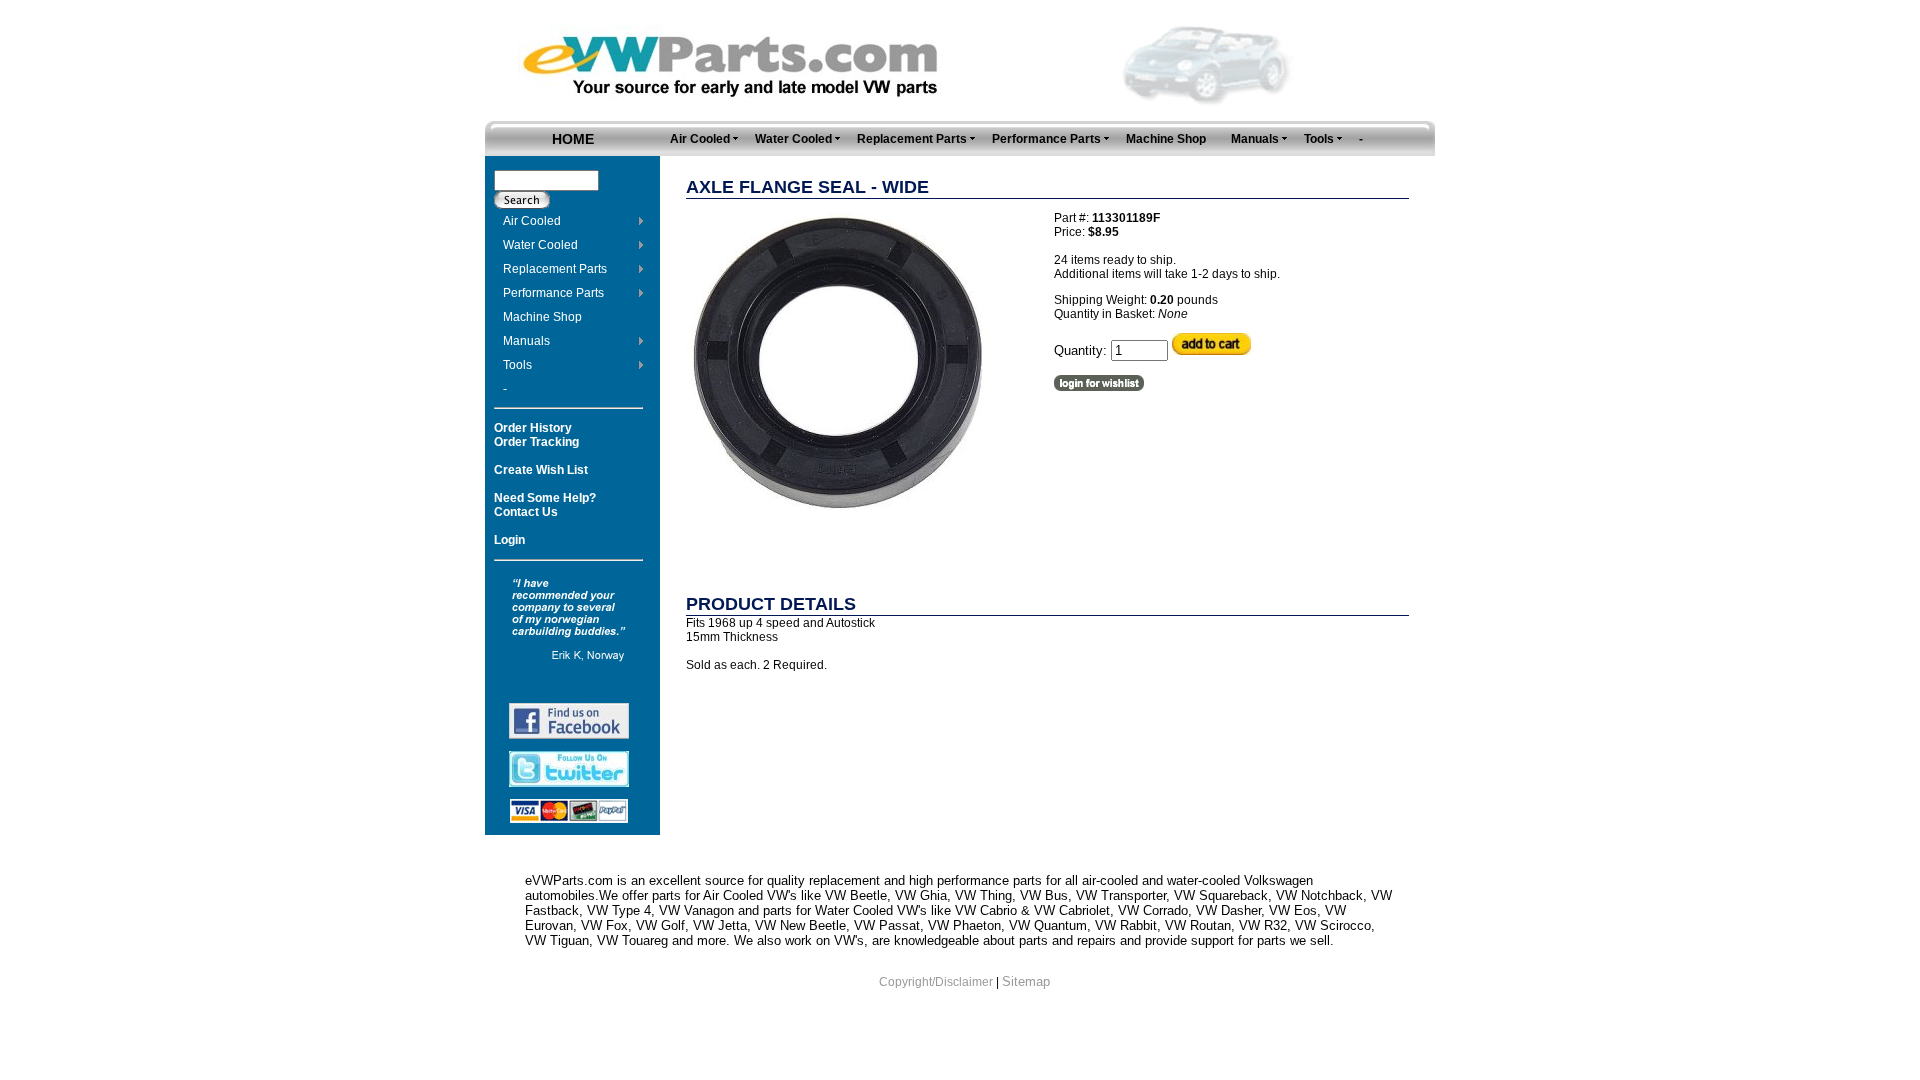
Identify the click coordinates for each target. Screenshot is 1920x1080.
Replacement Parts (555, 269)
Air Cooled (532, 221)
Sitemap (1026, 981)
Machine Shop (542, 317)
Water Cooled (540, 245)
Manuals (526, 341)
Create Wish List (541, 470)
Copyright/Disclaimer (936, 982)
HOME (573, 139)
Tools (517, 365)
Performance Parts (553, 293)
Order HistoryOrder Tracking (536, 435)
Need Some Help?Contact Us (545, 505)
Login (509, 540)
